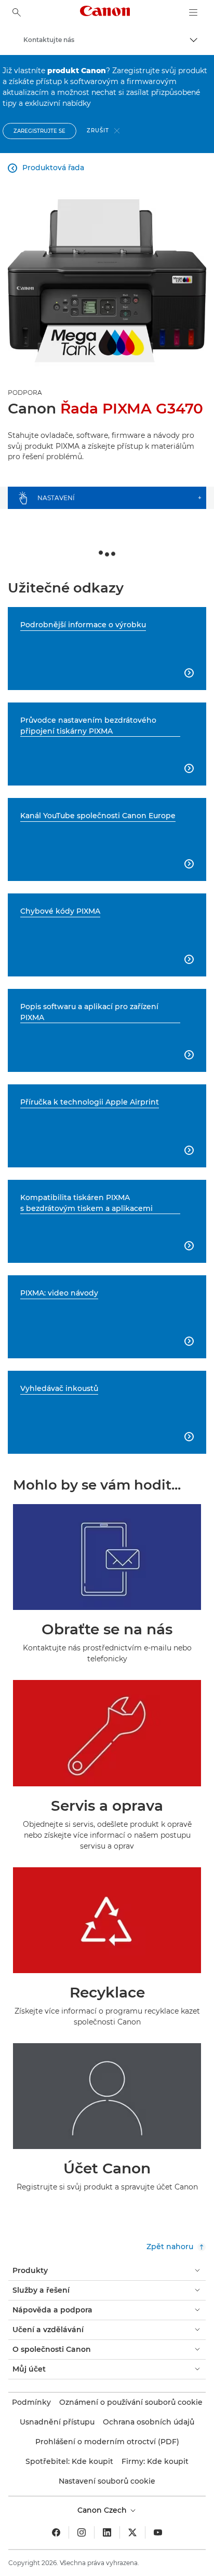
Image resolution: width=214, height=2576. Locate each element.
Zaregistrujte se (39, 131)
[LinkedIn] (107, 2532)
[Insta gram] (82, 2532)
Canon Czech (103, 2510)
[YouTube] (158, 2532)
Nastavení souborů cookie (107, 2481)
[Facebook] (56, 2532)
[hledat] (17, 12)
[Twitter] (132, 2532)
